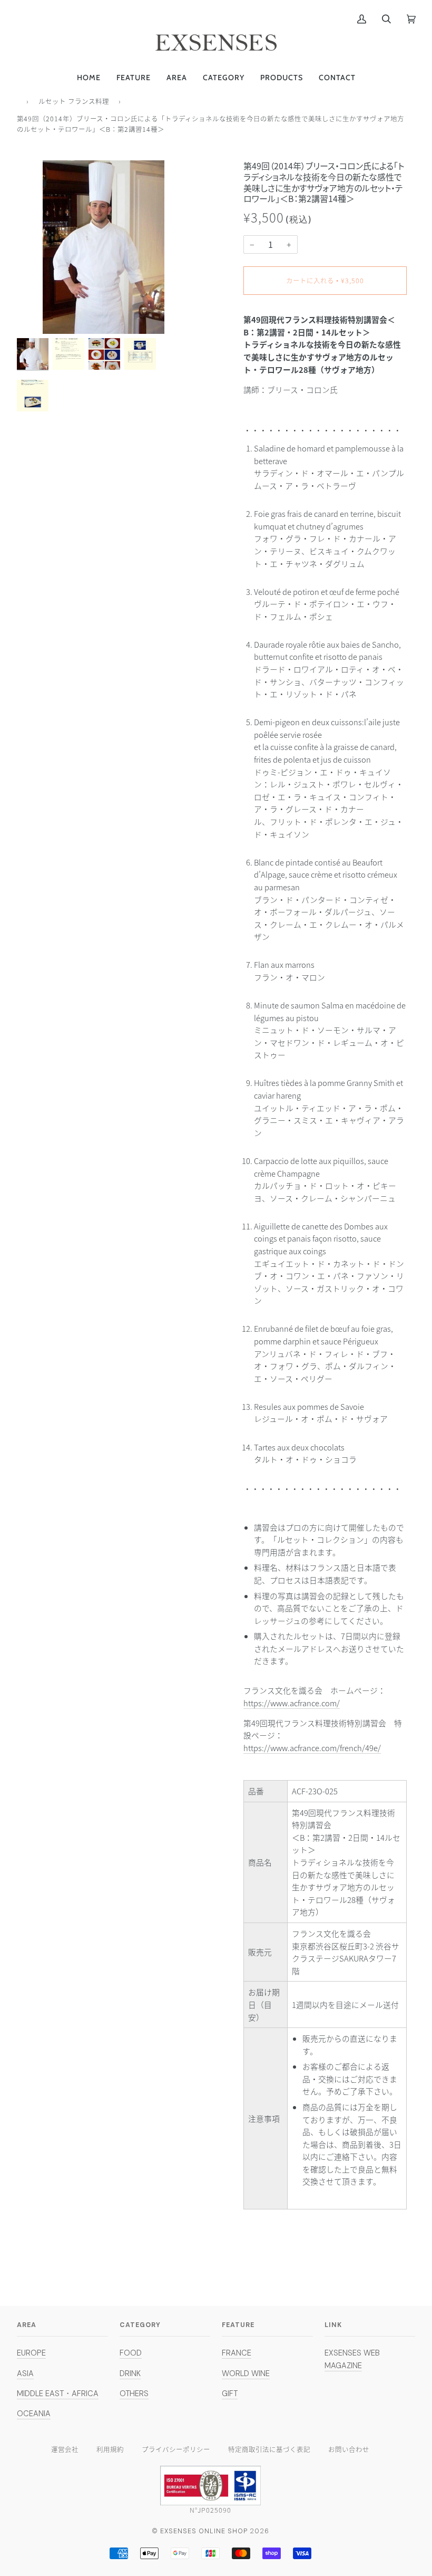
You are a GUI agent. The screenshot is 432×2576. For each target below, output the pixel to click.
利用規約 (110, 2449)
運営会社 (65, 2449)
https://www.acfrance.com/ (292, 1703)
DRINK (130, 2373)
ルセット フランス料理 (74, 101)
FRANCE (237, 2353)
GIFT (230, 2394)
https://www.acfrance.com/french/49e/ (312, 1748)
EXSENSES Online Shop (204, 2531)
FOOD (131, 2353)
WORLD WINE (246, 2373)
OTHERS (134, 2394)
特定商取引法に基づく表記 (269, 2449)
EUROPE (31, 2353)
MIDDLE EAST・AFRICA (58, 2394)
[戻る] (19, 100)
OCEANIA (34, 2414)
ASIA (25, 2373)
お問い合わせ (349, 2449)
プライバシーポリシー (176, 2449)
